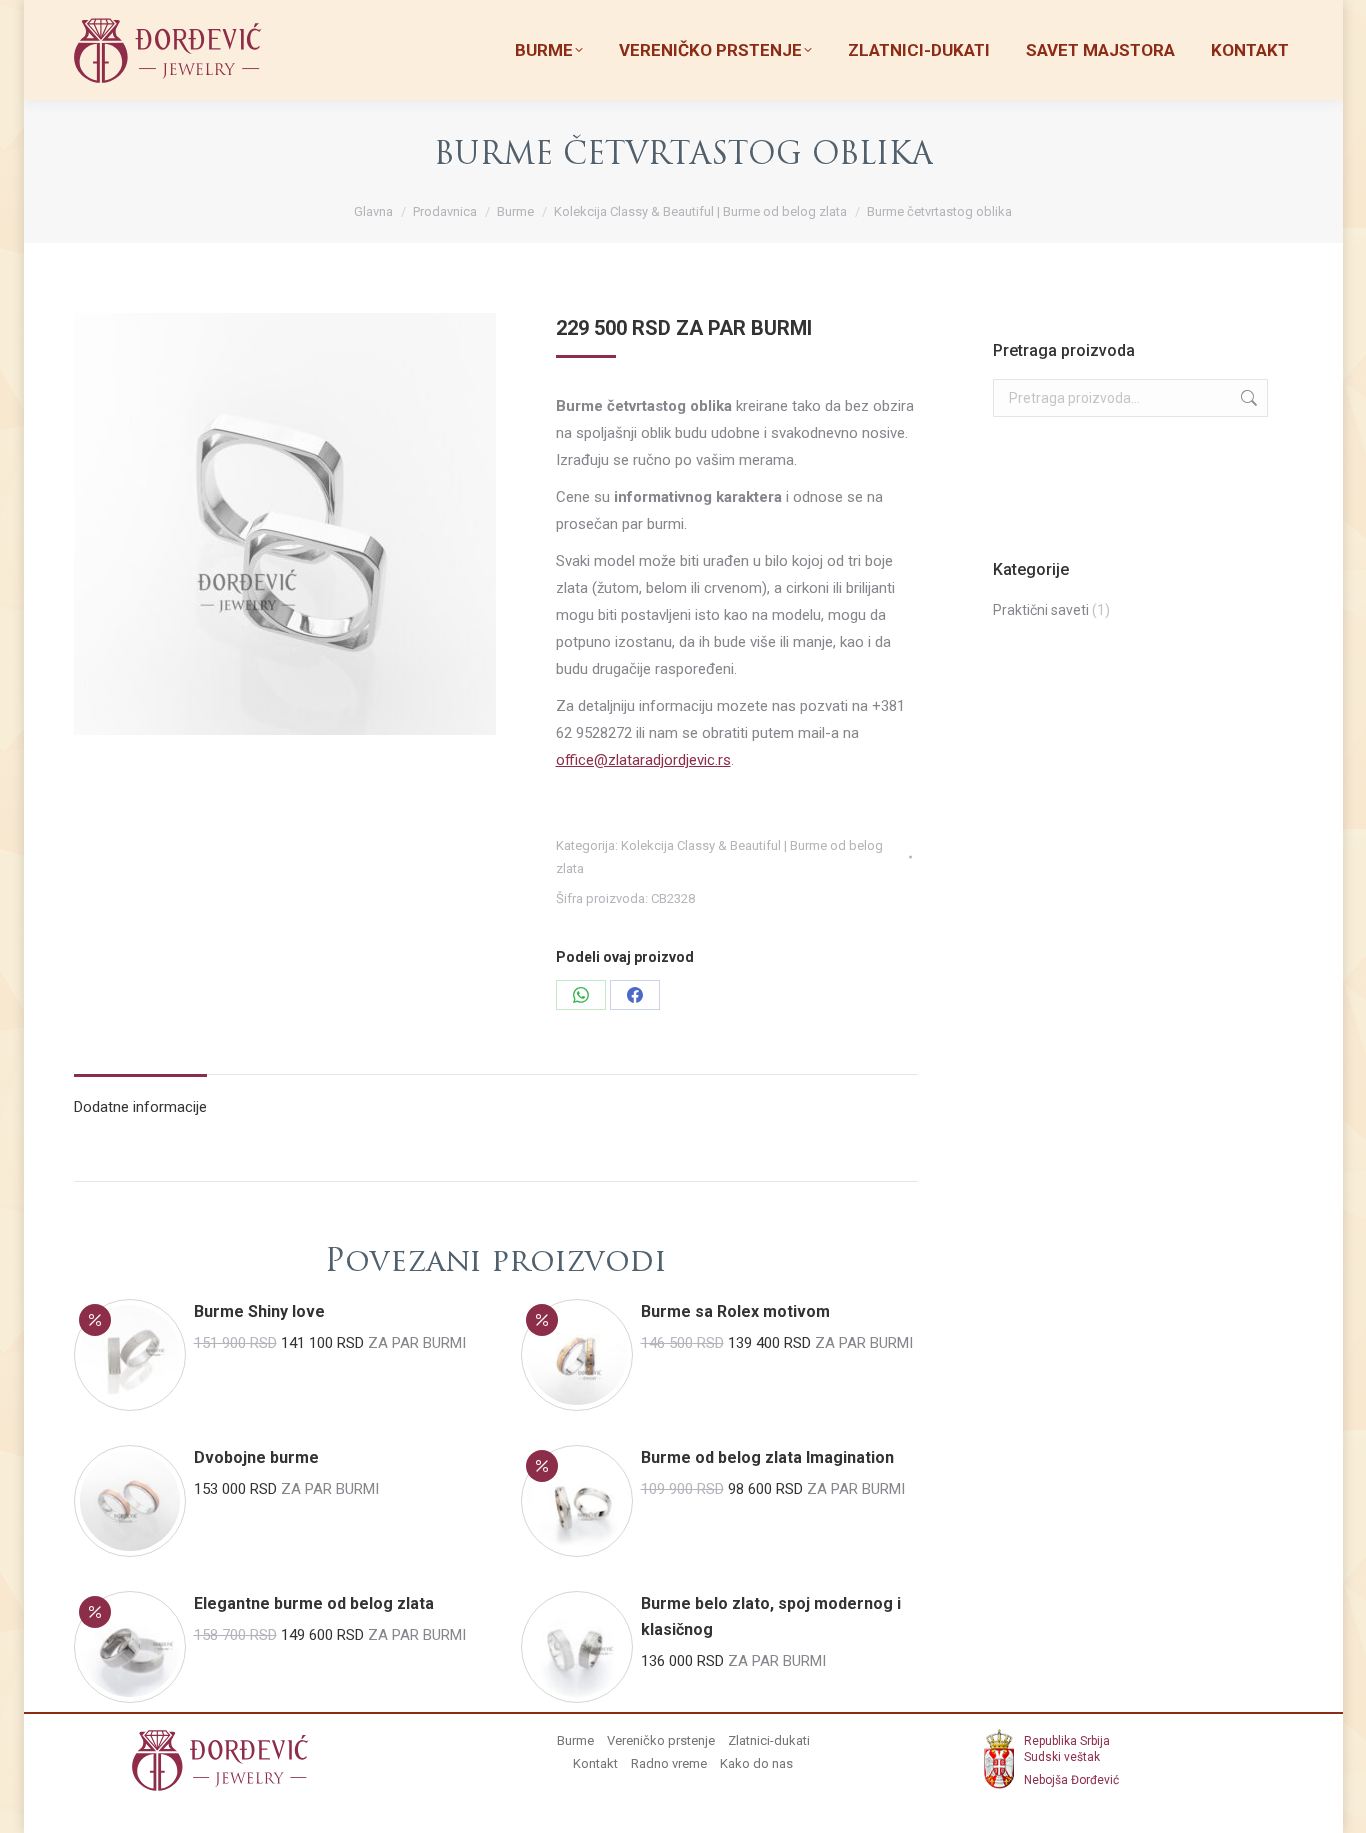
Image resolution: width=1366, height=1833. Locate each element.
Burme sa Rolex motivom (735, 1311)
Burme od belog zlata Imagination (767, 1457)
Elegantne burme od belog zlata (314, 1603)
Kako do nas (756, 1763)
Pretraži (1247, 398)
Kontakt (595, 1763)
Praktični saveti (1041, 610)
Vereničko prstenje (661, 1740)
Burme (575, 1740)
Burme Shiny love (259, 1311)
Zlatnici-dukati (769, 1740)
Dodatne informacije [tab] (140, 1107)
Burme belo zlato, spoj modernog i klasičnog (771, 1616)
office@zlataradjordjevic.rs (643, 760)
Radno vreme (669, 1763)
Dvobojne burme (256, 1457)
